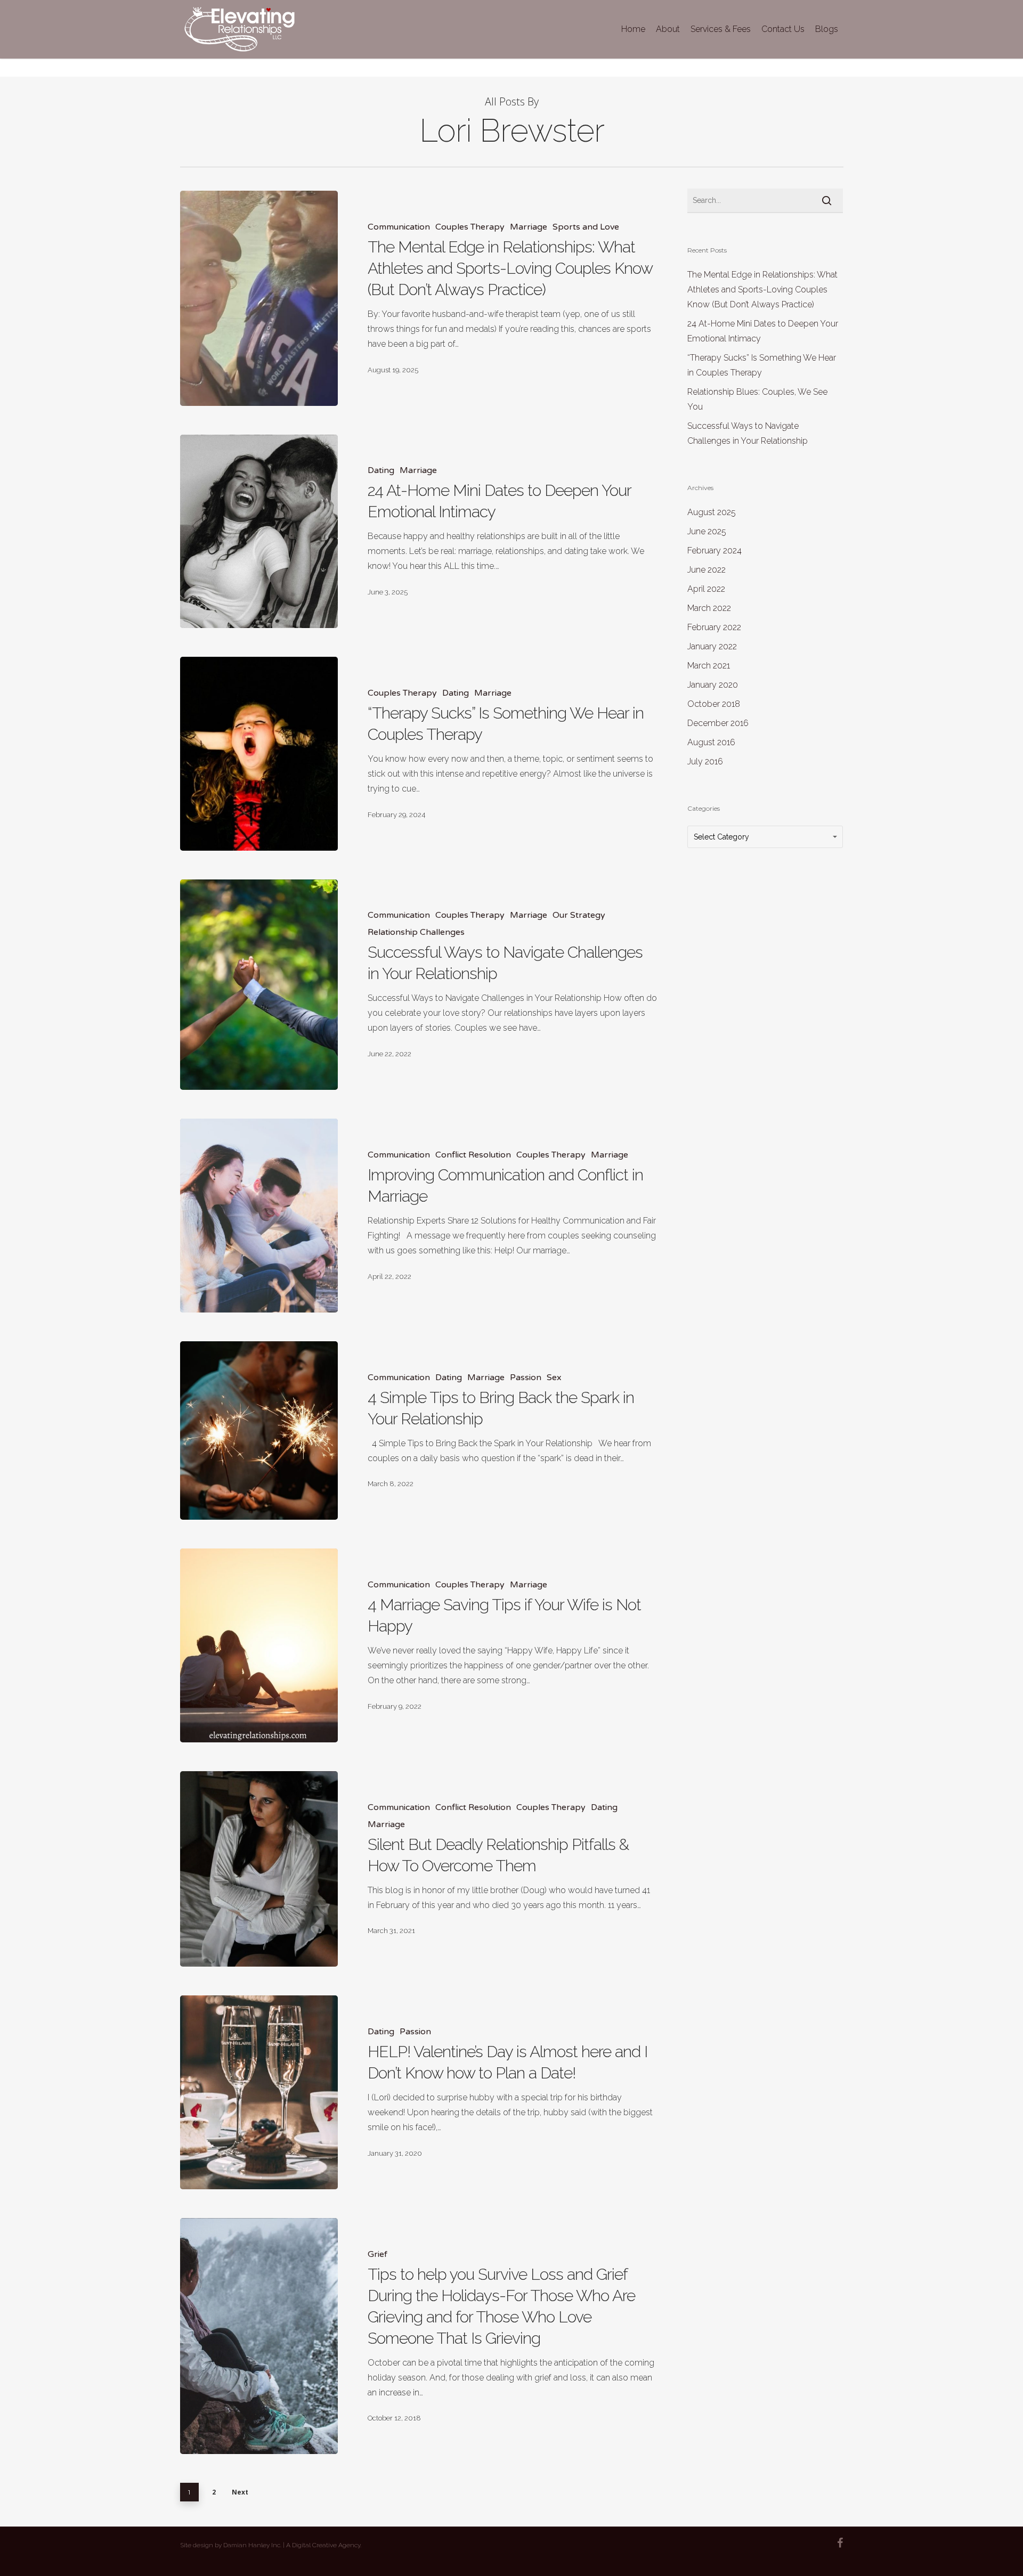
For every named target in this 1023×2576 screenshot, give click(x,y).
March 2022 (709, 608)
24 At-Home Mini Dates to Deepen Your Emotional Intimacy (763, 331)
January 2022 (712, 646)
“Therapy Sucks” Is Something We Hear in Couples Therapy (762, 365)
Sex (554, 1377)
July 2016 (705, 761)
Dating (381, 470)
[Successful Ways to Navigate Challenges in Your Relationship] (259, 985)
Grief (377, 2254)
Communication (399, 227)
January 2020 (713, 685)
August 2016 (711, 742)
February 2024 (715, 551)
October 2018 (714, 704)
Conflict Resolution (473, 1155)
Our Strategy (579, 915)
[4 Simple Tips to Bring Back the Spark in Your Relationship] (259, 1431)
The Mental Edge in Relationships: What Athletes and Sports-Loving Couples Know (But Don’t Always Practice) (762, 290)
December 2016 (718, 723)
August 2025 (712, 512)
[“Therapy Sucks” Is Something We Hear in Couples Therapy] (259, 754)
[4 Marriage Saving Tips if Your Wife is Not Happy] (259, 1645)
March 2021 (709, 666)
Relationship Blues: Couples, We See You (757, 399)
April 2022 (706, 589)
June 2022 (707, 570)
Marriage (529, 227)
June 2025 (707, 531)
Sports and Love (586, 227)
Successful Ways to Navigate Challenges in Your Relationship (748, 433)
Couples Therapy (470, 227)
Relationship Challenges (416, 932)
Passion (526, 1377)
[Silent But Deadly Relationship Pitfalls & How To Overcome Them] (259, 1869)
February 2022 (714, 627)
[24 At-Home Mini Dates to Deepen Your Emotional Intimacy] (259, 532)
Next (240, 2492)
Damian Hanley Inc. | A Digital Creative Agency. (293, 2545)
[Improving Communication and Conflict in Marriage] (259, 1216)
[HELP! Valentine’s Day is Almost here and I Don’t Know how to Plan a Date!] (259, 2092)
